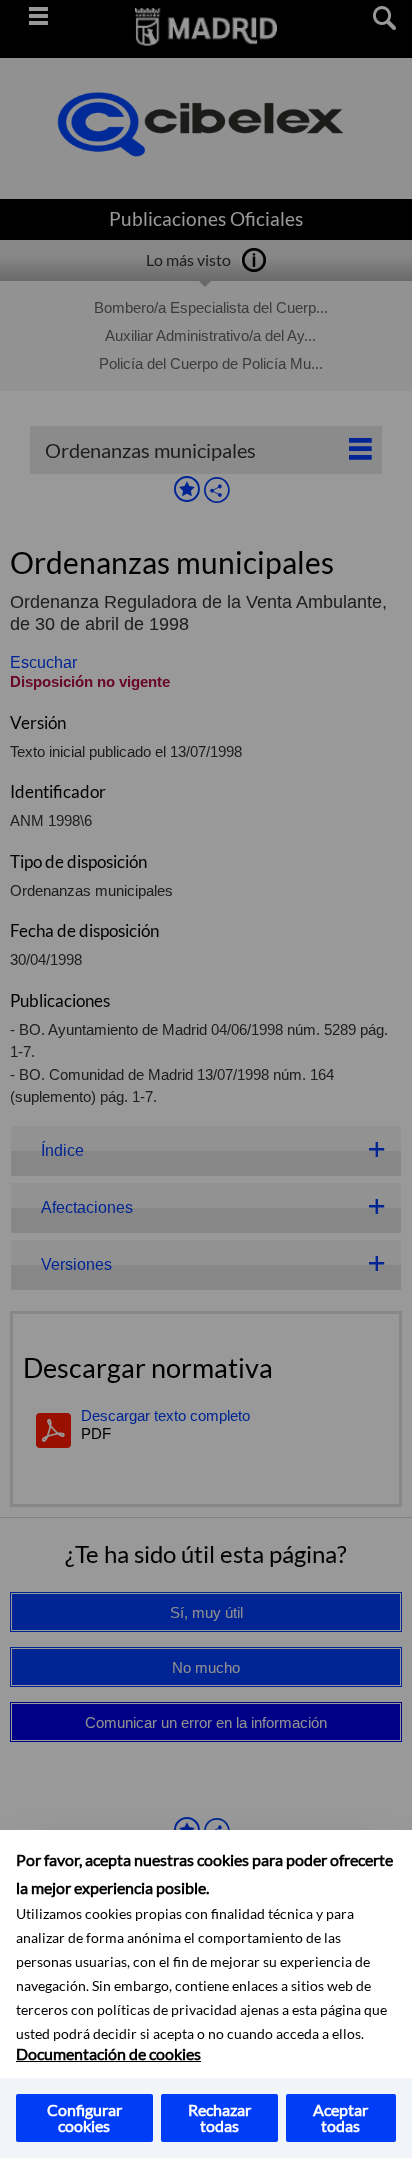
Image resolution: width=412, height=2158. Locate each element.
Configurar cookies (84, 2117)
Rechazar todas (219, 2117)
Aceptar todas (340, 2117)
